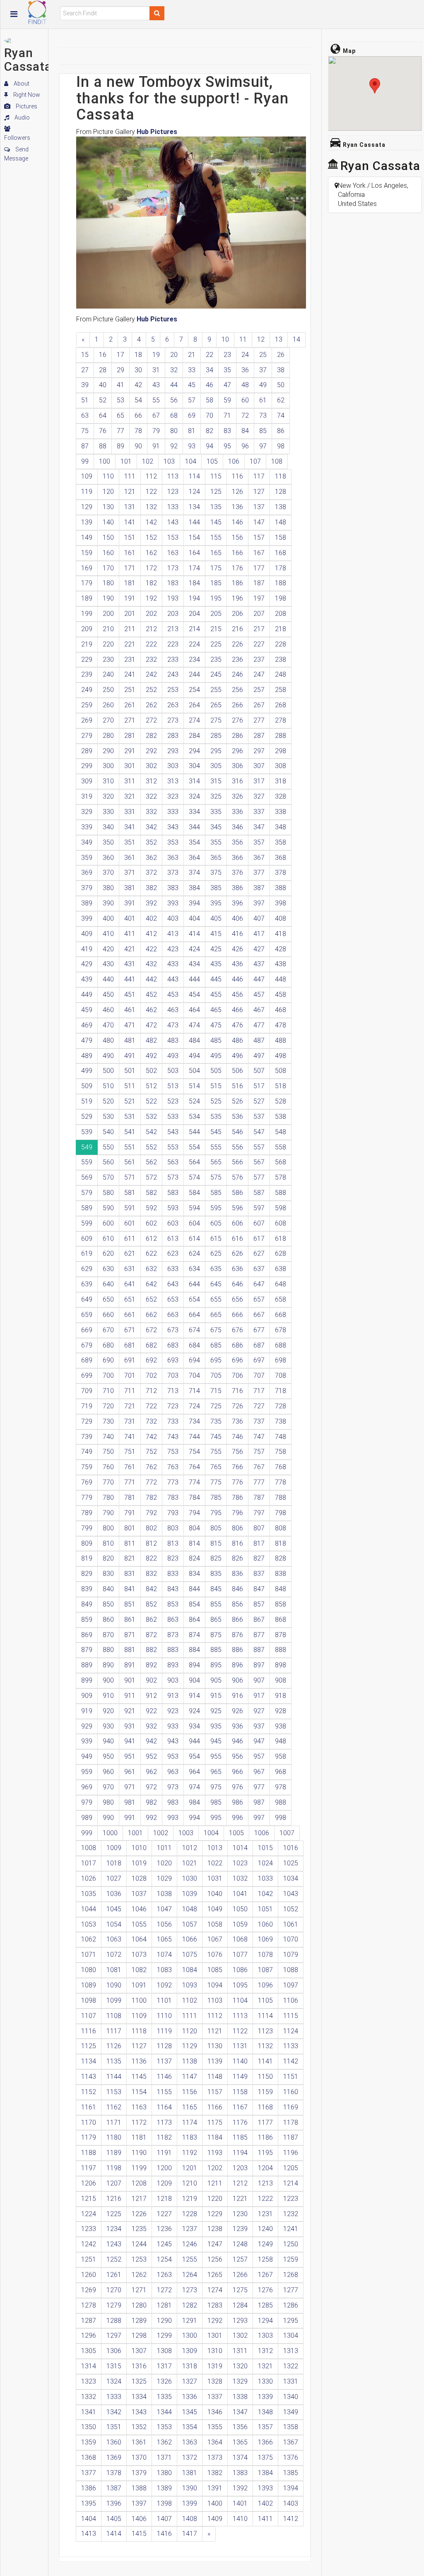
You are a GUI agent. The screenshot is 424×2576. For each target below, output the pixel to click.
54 (138, 400)
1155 (164, 2092)
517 (259, 1086)
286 (237, 736)
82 (210, 431)
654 (194, 1299)
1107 (89, 2016)
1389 (164, 2488)
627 (259, 1253)
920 (108, 1711)
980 (108, 1802)
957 (259, 1756)
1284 (240, 2305)
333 (173, 812)
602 (151, 1223)
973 (173, 1787)
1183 (190, 2137)
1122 (240, 2031)
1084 (190, 1970)
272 (151, 720)
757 (259, 1452)
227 (259, 644)
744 (194, 1437)
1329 (240, 2381)
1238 (215, 2229)
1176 (240, 2122)
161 (130, 553)
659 (87, 1315)
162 (151, 553)
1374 (240, 2457)
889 (87, 1665)
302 (151, 766)
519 (87, 1101)
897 (259, 1665)
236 (237, 660)
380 (108, 888)
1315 (114, 2366)
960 (108, 1772)
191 (130, 598)
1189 (114, 2153)
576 (237, 1177)
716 (237, 1391)
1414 (114, 2534)
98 (281, 446)
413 (173, 934)
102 (148, 461)
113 (173, 476)
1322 (291, 2366)
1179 (89, 2137)
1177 (265, 2122)
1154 (139, 2092)
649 (87, 1299)
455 (216, 995)
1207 (114, 2183)
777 (259, 1482)
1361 (139, 2442)
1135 (114, 2061)
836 (237, 1574)
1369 (114, 2457)
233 (173, 660)
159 (87, 553)
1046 (139, 1909)
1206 (89, 2183)
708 (281, 1375)
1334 (139, 2397)
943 (173, 1741)
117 (259, 476)
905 (216, 1680)
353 (173, 842)
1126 (114, 2046)
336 (237, 812)
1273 (190, 2290)
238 (281, 660)
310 (108, 781)
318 (281, 781)
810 (108, 1543)
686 (237, 1345)
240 (108, 674)
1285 (265, 2305)
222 (151, 644)
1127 (139, 2046)
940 (108, 1741)
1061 (291, 1924)
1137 (164, 2061)
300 (108, 766)
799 (87, 1528)
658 (281, 1299)
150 (108, 537)
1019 (139, 1863)
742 (151, 1437)
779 (87, 1497)
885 (216, 1650)
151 (130, 537)
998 (281, 1818)
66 (138, 415)
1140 (240, 2061)
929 (87, 1726)
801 (130, 1528)
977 (259, 1787)
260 (108, 705)
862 (151, 1620)
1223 (291, 2199)
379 (87, 888)
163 (173, 553)
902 (151, 1680)
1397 (139, 2503)
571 (130, 1177)
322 (151, 796)
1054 (114, 1924)
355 (216, 842)
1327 (190, 2381)
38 (281, 370)
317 (259, 781)
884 (194, 1650)
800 (108, 1528)
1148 (215, 2077)
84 (245, 431)
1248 (240, 2244)
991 (130, 1818)
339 (87, 827)
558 (281, 1147)
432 (151, 964)
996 (237, 1818)
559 (87, 1162)
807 (259, 1528)
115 (216, 476)
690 (108, 1360)
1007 (287, 1833)
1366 (265, 2442)
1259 (291, 2259)
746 (237, 1437)
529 (87, 1117)
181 (130, 583)
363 (173, 858)
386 (237, 888)
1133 (291, 2046)
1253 (139, 2259)
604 (194, 1223)
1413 (89, 2534)
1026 (89, 1878)
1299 (164, 2335)
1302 (240, 2335)
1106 (291, 2000)
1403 (291, 2503)
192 (151, 598)
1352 (139, 2427)
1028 (139, 1878)
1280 (139, 2305)
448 (281, 979)
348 (281, 827)
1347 (240, 2412)
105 (212, 461)
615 (216, 1239)
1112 (215, 2016)
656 (237, 1299)
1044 (89, 1909)
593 (173, 1208)
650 (108, 1299)
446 (237, 979)
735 (216, 1421)
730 (108, 1421)
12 (261, 339)
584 (194, 1193)
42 (138, 385)
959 (87, 1772)
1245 (164, 2244)
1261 (114, 2275)
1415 (139, 2534)
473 (173, 1025)
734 (194, 1421)
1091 (139, 1985)
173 (173, 568)
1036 (114, 1894)
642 (151, 1284)
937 (259, 1726)
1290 (164, 2321)
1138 (190, 2061)
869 (87, 1635)
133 (173, 507)
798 (281, 1513)
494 (194, 1056)
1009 (114, 1848)
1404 (89, 2519)
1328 (215, 2381)
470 (108, 1025)
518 (281, 1086)
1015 (265, 1848)
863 (173, 1620)
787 (259, 1497)
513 (173, 1086)
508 (281, 1071)
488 (281, 1040)
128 (281, 492)
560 (108, 1162)
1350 (89, 2427)
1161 (89, 2107)
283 (173, 736)
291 (130, 751)
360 (108, 858)
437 (259, 964)
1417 (190, 2534)
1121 (215, 2031)
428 (281, 949)
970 (108, 1787)
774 (194, 1482)
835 (216, 1574)
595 (216, 1208)
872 (151, 1635)
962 (151, 1772)
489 (87, 1056)
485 (216, 1040)
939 (87, 1741)
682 (151, 1345)
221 (130, 644)
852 (151, 1604)
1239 (240, 2229)
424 (194, 949)
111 (130, 476)
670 (108, 1330)
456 (237, 995)
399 (87, 918)
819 (87, 1558)
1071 (89, 1955)
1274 (215, 2290)
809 (87, 1543)
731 (130, 1421)
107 (255, 461)
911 (130, 1696)
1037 (139, 1894)
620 (108, 1253)
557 (259, 1147)
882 (151, 1650)
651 (130, 1299)
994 (194, 1818)
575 (216, 1177)
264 (194, 705)
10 (225, 339)
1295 (291, 2321)
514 (194, 1086)
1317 (164, 2366)
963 (173, 1772)
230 (108, 660)
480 (108, 1040)
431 (130, 964)
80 (174, 431)
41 (120, 385)
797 (259, 1513)
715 (216, 1391)
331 (130, 812)
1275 (240, 2290)
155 (216, 537)
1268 (291, 2275)
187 (259, 583)
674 (194, 1330)
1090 (114, 1985)
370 (108, 873)
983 (173, 1802)
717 (259, 1391)
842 (151, 1589)
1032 (240, 1878)
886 (237, 1650)
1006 (262, 1833)
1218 (164, 2199)
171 (130, 568)
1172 (139, 2122)
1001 (135, 1833)
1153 (114, 2092)
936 (237, 1726)
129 (87, 507)
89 (120, 446)
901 (130, 1680)
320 (108, 796)
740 (108, 1437)
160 (108, 553)
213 (173, 629)
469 (87, 1025)
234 (194, 660)
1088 (291, 1970)
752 (151, 1452)
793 (173, 1513)
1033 (265, 1878)
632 (151, 1269)
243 (173, 674)
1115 (291, 2016)
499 (87, 1071)
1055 (139, 1924)
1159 (265, 2092)
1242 (89, 2244)
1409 (215, 2519)
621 (130, 1253)
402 (151, 918)
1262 (139, 2275)
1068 (240, 1939)
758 (281, 1452)
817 (259, 1543)
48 (245, 385)
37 (263, 370)
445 (216, 979)
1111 (190, 2016)
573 (173, 1177)
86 (281, 431)
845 (216, 1589)
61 (263, 400)
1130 (215, 2046)
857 (259, 1604)
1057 (190, 1924)
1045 (114, 1909)
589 (87, 1208)
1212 (240, 2183)
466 (237, 1010)
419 (87, 949)
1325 (139, 2381)
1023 (240, 1863)
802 (151, 1528)
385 (216, 888)
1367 (291, 2442)
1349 (291, 2412)
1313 (291, 2351)
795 (216, 1513)
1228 (190, 2214)
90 (138, 446)
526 (237, 1101)
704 (194, 1375)
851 (130, 1604)
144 (194, 522)
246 (237, 674)
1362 (164, 2442)
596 (237, 1208)
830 (108, 1574)
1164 (164, 2107)
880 (108, 1650)
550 (108, 1147)
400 (108, 918)
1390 (190, 2488)
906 (237, 1680)
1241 (291, 2229)
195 (216, 598)
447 (259, 979)
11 (243, 339)
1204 (265, 2168)
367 (259, 858)
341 (130, 827)
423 (173, 949)
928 (281, 1711)
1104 (240, 2000)
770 (108, 1482)
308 (281, 766)
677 (259, 1330)
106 (234, 461)
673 (173, 1330)
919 (87, 1711)
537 (259, 1117)
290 (108, 751)
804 (194, 1528)
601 (130, 1223)
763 (173, 1467)
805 (216, 1528)
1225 (114, 2214)
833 (173, 1574)
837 (259, 1574)
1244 (139, 2244)
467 (259, 1010)
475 (216, 1025)
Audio (22, 117)
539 (87, 1132)
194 (194, 598)
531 (130, 1117)
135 (216, 507)
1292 (215, 2321)
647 (259, 1284)
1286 (291, 2305)
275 (216, 720)
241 (130, 674)
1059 (240, 1924)
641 (130, 1284)
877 (259, 1635)
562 (151, 1162)
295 (216, 751)
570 (108, 1177)
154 (194, 537)
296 (237, 751)
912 (151, 1696)
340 (108, 827)
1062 (89, 1939)
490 (108, 1056)
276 (237, 720)
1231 (265, 2214)
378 (281, 873)
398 (281, 903)
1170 (89, 2122)
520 (108, 1101)
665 (216, 1315)
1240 (265, 2229)
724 (194, 1406)
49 (263, 385)
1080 (89, 1970)
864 (194, 1620)
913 (173, 1696)
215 (216, 629)
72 (245, 415)
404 (194, 918)
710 (108, 1391)
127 (259, 492)
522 (151, 1101)
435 (216, 964)
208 (281, 614)
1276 (265, 2290)
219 (87, 644)
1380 (164, 2473)
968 (281, 1772)
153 (173, 537)
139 (87, 522)
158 (281, 537)
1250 (291, 2244)
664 (194, 1315)
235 (216, 660)
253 (173, 690)
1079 (291, 1955)
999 (87, 1833)
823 (173, 1558)
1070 (291, 1939)
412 (151, 934)
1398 (164, 2503)
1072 (114, 1955)
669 (87, 1330)
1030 (190, 1878)
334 (194, 812)
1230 (240, 2214)
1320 (240, 2366)
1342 (114, 2412)
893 (173, 1665)
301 (130, 766)
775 (216, 1482)
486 (237, 1040)
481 (130, 1040)
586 (237, 1193)
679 (87, 1345)
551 (130, 1147)
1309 (190, 2351)
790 (108, 1513)
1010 (139, 1848)
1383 (240, 2473)
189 (87, 598)
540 (108, 1132)
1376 (291, 2457)
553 (173, 1147)
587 (259, 1193)
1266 (240, 2275)
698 (281, 1360)
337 (259, 812)
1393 (265, 2488)
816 (237, 1543)
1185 (240, 2137)
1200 (164, 2168)
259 (87, 705)
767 (259, 1467)
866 (237, 1620)
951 (130, 1756)
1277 (291, 2290)
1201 (190, 2168)
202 (151, 614)
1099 (114, 2000)
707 (259, 1375)
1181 (139, 2137)
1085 (215, 1970)
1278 (89, 2305)
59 (227, 400)
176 (237, 568)
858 (281, 1604)
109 (87, 476)
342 (151, 827)
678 (281, 1330)
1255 (190, 2259)
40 (103, 385)
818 (281, 1543)
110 (108, 476)
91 (156, 446)
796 (237, 1513)
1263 (164, 2275)
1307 (139, 2351)
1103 (215, 2000)
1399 (190, 2503)
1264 (190, 2275)
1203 (240, 2168)
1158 (240, 2092)
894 (194, 1665)
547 (259, 1132)
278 (281, 720)
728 (281, 1406)
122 (151, 492)
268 (281, 705)
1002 (161, 1833)
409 (87, 934)
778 (281, 1482)
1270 (114, 2290)
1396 (114, 2503)
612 (151, 1239)
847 (259, 1589)
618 (281, 1239)
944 (194, 1741)
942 (151, 1741)
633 (173, 1269)
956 (237, 1756)
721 (130, 1406)
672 (151, 1330)
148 (281, 522)
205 (216, 614)
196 (237, 598)
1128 (164, 2046)
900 (108, 1680)
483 (173, 1040)
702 (151, 1375)
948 (281, 1741)
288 (281, 736)
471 (130, 1025)
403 (173, 918)
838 (281, 1574)
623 (173, 1253)
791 (130, 1513)
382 (151, 888)
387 (259, 888)
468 (281, 1010)
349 (87, 842)
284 (194, 736)
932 (151, 1726)
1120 (190, 2031)
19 (156, 355)
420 (108, 949)
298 (281, 751)
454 (194, 995)
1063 (114, 1939)
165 (216, 553)
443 (173, 979)
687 (259, 1345)
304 (194, 766)
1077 (240, 1955)
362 (151, 858)
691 (130, 1360)
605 (216, 1223)
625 (216, 1253)
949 (87, 1756)
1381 (190, 2473)
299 (87, 766)
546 (237, 1132)
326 (237, 796)
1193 (215, 2153)
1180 (114, 2137)
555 (216, 1147)
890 (108, 1665)
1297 (114, 2335)
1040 (215, 1894)
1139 (215, 2061)
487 (259, 1040)
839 (87, 1589)
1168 (265, 2107)
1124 (291, 2031)
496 (237, 1056)
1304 (291, 2335)
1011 (164, 1848)
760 (108, 1467)
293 (173, 751)
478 (281, 1025)
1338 (240, 2397)
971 (130, 1787)
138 (281, 507)
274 (194, 720)
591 (130, 1208)
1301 (215, 2335)
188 (281, 583)
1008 (89, 1848)
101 (126, 461)
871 (130, 1635)
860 (108, 1620)
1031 (215, 1878)
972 (151, 1787)
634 (194, 1269)
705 (216, 1375)
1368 (89, 2457)
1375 (265, 2457)
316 (237, 781)
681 (130, 1345)
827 (259, 1558)
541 (130, 1132)
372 (151, 873)
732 (151, 1421)
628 (281, 1253)
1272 (164, 2290)
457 (259, 995)
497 (259, 1056)
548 (281, 1132)
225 (216, 644)
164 (194, 553)
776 (237, 1482)
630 (108, 1269)
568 (281, 1162)
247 (259, 674)
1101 (164, 2000)
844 (194, 1589)
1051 (265, 1909)
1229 (215, 2214)
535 (216, 1117)
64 (103, 415)
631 (130, 1269)
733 (173, 1421)
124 (194, 492)
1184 (215, 2137)
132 (151, 507)
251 (130, 690)
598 (281, 1208)
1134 (89, 2061)
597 (259, 1208)
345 (216, 827)
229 (87, 660)
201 (130, 614)
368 (281, 858)
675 (216, 1330)
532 (151, 1117)
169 (87, 568)
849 (87, 1604)
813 (173, 1543)
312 (151, 781)
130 (108, 507)
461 (130, 1010)
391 (130, 903)
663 (173, 1315)
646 (237, 1284)
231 (130, 660)
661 (130, 1315)
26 (281, 355)
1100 (139, 2000)
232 (151, 660)
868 (281, 1620)
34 (210, 370)
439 (87, 979)
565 (216, 1162)
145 (216, 522)
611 (130, 1239)
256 (237, 690)
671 (130, 1330)
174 (194, 568)
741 (130, 1437)
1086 (240, 1970)
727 (259, 1406)
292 (151, 751)
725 (216, 1406)
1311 (240, 2351)
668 (281, 1315)
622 (151, 1253)
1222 (265, 2199)
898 (281, 1665)
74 (281, 415)
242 (151, 674)
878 (281, 1635)
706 (237, 1375)
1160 (291, 2092)
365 (216, 858)
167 (259, 553)
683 (173, 1345)
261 (130, 705)
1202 (215, 2168)
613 (173, 1239)
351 (130, 842)
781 (130, 1497)
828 (281, 1558)
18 (138, 355)
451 (130, 995)
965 (216, 1772)
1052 (291, 1909)
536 (237, 1117)
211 (130, 629)
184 (194, 583)
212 (151, 629)
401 (130, 918)
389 (87, 903)
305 (216, 766)
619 (87, 1253)
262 (151, 705)
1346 (215, 2412)
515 (216, 1086)
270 (108, 720)
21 (192, 355)
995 (216, 1818)
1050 (240, 1909)
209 (87, 629)
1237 (190, 2229)
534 (194, 1117)
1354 (190, 2427)
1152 (89, 2092)
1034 (291, 1878)
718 (281, 1391)
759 (87, 1467)
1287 (89, 2321)
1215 (89, 2199)
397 (259, 903)
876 (237, 1635)
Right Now (26, 95)
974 (194, 1787)
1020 (164, 1863)
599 (87, 1223)
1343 (139, 2412)
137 (259, 507)
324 (194, 796)
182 (151, 583)
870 (108, 1635)
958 (281, 1756)
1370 (139, 2457)
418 (281, 934)
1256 (215, 2259)
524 (194, 1101)
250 (108, 690)
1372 (190, 2457)
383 (173, 888)
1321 (265, 2366)
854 (194, 1604)
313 (173, 781)
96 (245, 446)
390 (108, 903)
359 (87, 858)
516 (237, 1086)
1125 (89, 2046)
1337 (215, 2397)
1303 (265, 2335)
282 (151, 736)
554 (194, 1147)
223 (173, 644)
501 (130, 1071)
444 (194, 979)
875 (216, 1635)
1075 (190, 1955)
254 (194, 690)
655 (216, 1299)
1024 (265, 1863)
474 (194, 1025)
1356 (240, 2427)
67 (156, 415)
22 (210, 355)
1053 (89, 1924)
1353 (164, 2427)
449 (87, 995)
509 (87, 1086)
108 (277, 461)
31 (156, 370)
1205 (291, 2168)
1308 (164, 2351)
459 (87, 1010)
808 (281, 1528)
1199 (139, 2168)
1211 (215, 2183)
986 (237, 1802)
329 (87, 812)
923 (173, 1711)
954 (194, 1756)
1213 (265, 2183)
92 (174, 446)
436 (237, 964)
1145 (139, 2077)
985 (216, 1802)
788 (281, 1497)
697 (259, 1360)
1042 (265, 1894)
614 (194, 1239)
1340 (291, 2397)
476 (237, 1025)
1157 (215, 2092)
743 (173, 1437)
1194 (240, 2153)
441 (130, 979)
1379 (139, 2473)
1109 (139, 2016)
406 (237, 918)
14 (296, 339)
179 (87, 583)
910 (108, 1696)
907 (259, 1680)
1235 (139, 2229)
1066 (190, 1939)
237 (259, 660)
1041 (240, 1894)
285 (216, 736)
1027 (114, 1878)
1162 (114, 2107)
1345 (190, 2412)
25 (263, 355)
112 (151, 476)
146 (237, 522)
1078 (265, 1955)
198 (281, 598)
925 (216, 1711)
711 (130, 1391)
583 (173, 1193)
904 (194, 1680)
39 (85, 385)
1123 (265, 2031)
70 (210, 415)
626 (237, 1253)
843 (173, 1589)
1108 (114, 2016)
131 (130, 507)
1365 (240, 2442)
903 (173, 1680)
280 (108, 736)
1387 (114, 2488)
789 (87, 1513)
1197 (89, 2168)
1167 (240, 2107)
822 (151, 1558)
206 (237, 614)
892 (151, 1665)
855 (216, 1604)
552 (151, 1147)
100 (105, 461)
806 (237, 1528)
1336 (190, 2397)
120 (108, 492)
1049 (215, 1909)
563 (173, 1162)
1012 (190, 1848)
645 (216, 1284)
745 (216, 1437)
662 (151, 1315)
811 (130, 1543)
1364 (215, 2442)
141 (130, 522)
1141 (265, 2061)
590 (108, 1208)
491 (130, 1056)
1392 (240, 2488)
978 (281, 1787)
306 (237, 766)
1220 (215, 2199)
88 (103, 446)
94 (210, 446)
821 (130, 1558)
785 (216, 1497)
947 (259, 1741)
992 (151, 1818)
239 (87, 674)
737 (259, 1421)
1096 (265, 1985)
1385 (291, 2473)
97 (263, 446)
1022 (215, 1863)
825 (216, 1558)
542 (151, 1132)
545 (216, 1132)
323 (173, 796)
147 (259, 522)
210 (108, 629)
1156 (190, 2092)
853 (173, 1604)
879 (87, 1650)
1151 (291, 2077)
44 (174, 385)
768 (281, 1467)
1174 (190, 2122)
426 (237, 949)
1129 (190, 2046)
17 (120, 355)
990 (108, 1818)
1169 (291, 2107)
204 (194, 614)
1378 (114, 2473)
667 (259, 1315)
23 (227, 355)
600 (108, 1223)
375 (216, 873)
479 (87, 1040)
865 (216, 1620)
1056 (164, 1924)
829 (87, 1574)
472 (151, 1025)
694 (194, 1360)
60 (245, 400)
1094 (215, 1985)
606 (237, 1223)
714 (194, 1391)
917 (259, 1696)
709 (87, 1391)
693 (173, 1360)
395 (216, 903)
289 (87, 751)
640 (108, 1284)
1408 (190, 2519)
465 (216, 1010)
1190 (139, 2153)
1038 (164, 1894)
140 (108, 522)
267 (259, 705)
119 (87, 492)
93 (192, 446)
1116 (89, 2031)
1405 (114, 2519)
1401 (240, 2503)
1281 (164, 2305)
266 (237, 705)
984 (194, 1802)
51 (85, 400)
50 (281, 385)
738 (281, 1421)
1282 (190, 2305)
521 (130, 1101)
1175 (215, 2122)
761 (130, 1467)
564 (194, 1162)
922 (151, 1711)
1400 (215, 2503)
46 (210, 385)
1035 (89, 1894)
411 (130, 934)
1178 (291, 2122)
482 (151, 1040)
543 (173, 1132)
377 (259, 873)
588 (281, 1193)
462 (151, 1010)
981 (130, 1802)
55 (156, 400)
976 (237, 1787)
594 (194, 1208)
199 (87, 614)
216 (237, 629)
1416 (164, 2534)
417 (259, 934)
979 (87, 1802)
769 (87, 1482)
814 (194, 1543)
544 (194, 1132)
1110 (164, 2016)
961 (130, 1772)
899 (87, 1680)
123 (173, 492)
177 (259, 568)
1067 (215, 1939)
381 (130, 888)
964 (194, 1772)
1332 (89, 2397)
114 (194, 476)
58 (210, 400)
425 (216, 949)
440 (108, 979)
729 (87, 1421)
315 (216, 781)
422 (151, 949)
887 (259, 1650)
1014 (240, 1848)
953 (173, 1756)
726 (237, 1406)
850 (108, 1604)
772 (151, 1482)
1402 (265, 2503)
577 (259, 1177)
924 (194, 1711)
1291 (190, 2321)
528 (281, 1101)
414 (194, 934)
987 (259, 1802)
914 (194, 1696)
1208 (139, 2183)
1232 (291, 2214)
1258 (265, 2259)
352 (151, 842)
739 (87, 1437)
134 (194, 507)
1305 (89, 2351)
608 (281, 1223)
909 (87, 1696)
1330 (265, 2381)
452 (151, 995)
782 (151, 1497)
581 (130, 1193)
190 (108, 598)
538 (281, 1117)
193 (173, 598)
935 (216, 1726)
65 (120, 415)
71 (227, 415)
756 (237, 1452)
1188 (89, 2153)
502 (151, 1071)
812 (151, 1543)
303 (173, 766)
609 (87, 1239)
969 (87, 1787)
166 (237, 553)
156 (237, 537)
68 (174, 415)
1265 (215, 2275)
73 (263, 415)
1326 (164, 2381)
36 (245, 370)
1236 (164, 2229)
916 (237, 1696)
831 (130, 1574)
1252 (114, 2259)
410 (108, 934)
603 (173, 1223)
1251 (89, 2259)
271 (130, 720)
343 (173, 827)
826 (237, 1558)
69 (192, 415)
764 (194, 1467)
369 (87, 873)
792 (151, 1513)
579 (87, 1193)
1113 (240, 2016)
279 (87, 736)
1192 (190, 2153)
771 (130, 1482)
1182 (164, 2137)
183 (173, 583)
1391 (215, 2488)
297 (259, 751)
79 (156, 431)
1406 (139, 2519)
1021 (190, 1863)
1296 (89, 2335)
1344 (164, 2412)
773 (173, 1482)
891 (130, 1665)
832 (151, 1574)
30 (138, 370)
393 (173, 903)
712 (151, 1391)
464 (194, 1010)
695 (216, 1360)
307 (259, 766)
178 (281, 568)
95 (227, 446)
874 (194, 1635)
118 (281, 476)
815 (216, 1543)
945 (216, 1741)
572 (151, 1177)
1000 (110, 1833)
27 (85, 370)
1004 (211, 1833)
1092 (164, 1985)
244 (194, 674)
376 (237, 873)
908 (281, 1680)
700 (108, 1375)
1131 (240, 2046)
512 (151, 1086)
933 (173, 1726)
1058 (215, 1924)
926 (237, 1711)
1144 (114, 2077)
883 (173, 1650)
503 (173, 1071)
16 (103, 355)
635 (216, 1269)
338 (281, 812)
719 (87, 1406)
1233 (89, 2229)
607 (259, 1223)
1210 (190, 2183)
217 (259, 629)
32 (174, 370)
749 (87, 1452)
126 (237, 492)
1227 (164, 2214)
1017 (89, 1863)
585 (216, 1193)
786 (237, 1497)
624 (194, 1253)
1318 (190, 2366)
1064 (139, 1939)
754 (194, 1452)
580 (108, 1193)
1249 (265, 2244)
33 (192, 370)
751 (130, 1452)
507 (259, 1071)
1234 (114, 2229)
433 (173, 964)
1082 (139, 1970)
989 (87, 1818)
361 (130, 858)
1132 (265, 2046)
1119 (164, 2031)
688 (281, 1345)
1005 (236, 1833)
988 (281, 1802)
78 (138, 431)
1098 (89, 2000)
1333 (114, 2397)
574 (194, 1177)
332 (151, 812)
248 (281, 674)
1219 (190, 2199)
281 (130, 736)
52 (103, 400)
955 (216, 1756)
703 (173, 1375)
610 (108, 1239)
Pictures (26, 106)
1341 (89, 2412)
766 (237, 1467)
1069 (265, 1939)
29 (120, 370)
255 (216, 690)
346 (237, 827)
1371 (164, 2457)
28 (103, 370)
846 (237, 1589)
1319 (215, 2366)
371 (130, 873)
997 (259, 1818)
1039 (190, 1894)
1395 (89, 2503)
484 (194, 1040)
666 (237, 1315)
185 (216, 583)
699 (87, 1375)
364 (194, 858)
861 (130, 1620)
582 (151, 1193)
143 (173, 522)
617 (259, 1239)
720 (108, 1406)
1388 (139, 2488)
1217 (139, 2199)
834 (194, 1574)
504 (194, 1071)
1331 (291, 2381)
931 (130, 1726)
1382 (215, 2473)
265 (216, 705)
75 (85, 431)
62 (281, 400)
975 (216, 1787)
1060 (265, 1924)
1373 (215, 2457)
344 (194, 827)
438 (281, 964)
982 (151, 1802)
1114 (265, 2016)
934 (194, 1726)
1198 (114, 2168)
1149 (240, 2077)
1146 (164, 2077)
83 (227, 431)
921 (130, 1711)
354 (194, 842)
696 (237, 1360)
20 (174, 355)
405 (216, 918)
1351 (114, 2427)
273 (173, 720)
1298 (139, 2335)
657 (259, 1299)
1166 (215, 2107)
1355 (215, 2427)
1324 (114, 2381)
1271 (139, 2290)
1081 (114, 1970)
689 (87, 1360)
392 (151, 903)
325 (216, 796)
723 (173, 1406)
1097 (291, 1985)
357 (259, 842)
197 (259, 598)
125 (216, 492)
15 (85, 355)
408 (281, 918)
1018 (114, 1863)
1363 (190, 2442)
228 (281, 644)
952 (151, 1756)
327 (259, 796)
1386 (89, 2488)
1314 (89, 2366)
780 (108, 1497)
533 (173, 1117)
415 (216, 934)
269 (87, 720)
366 (237, 858)
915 (216, 1696)
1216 (114, 2199)
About (21, 84)
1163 (139, 2107)
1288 (114, 2321)
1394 (291, 2488)
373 (173, 873)
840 (108, 1589)
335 (216, 812)
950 (108, 1756)
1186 (265, 2137)
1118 (139, 2031)
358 (281, 842)
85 (263, 431)
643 (173, 1284)
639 (87, 1284)
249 (87, 690)
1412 (291, 2519)
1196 (291, 2153)
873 (173, 1635)
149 (87, 537)
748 (281, 1437)
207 (259, 614)
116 (237, 476)
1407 (164, 2519)
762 (151, 1467)
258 (281, 690)
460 (108, 1010)
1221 (240, 2199)
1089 (89, 1985)
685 (216, 1345)
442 (151, 979)
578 (281, 1177)
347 (259, 827)
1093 (190, 1985)
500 (108, 1071)
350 (108, 842)
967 (259, 1772)
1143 (89, 2077)
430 (108, 964)
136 (237, 507)
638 (281, 1269)
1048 (190, 1909)
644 (194, 1284)
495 (216, 1056)
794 (194, 1513)
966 (237, 1772)
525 (216, 1101)
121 (130, 492)
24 (245, 355)
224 (194, 644)
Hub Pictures (157, 132)
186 (237, 583)
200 (108, 614)
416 (237, 934)
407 (259, 918)
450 (108, 995)
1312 (265, 2351)
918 (281, 1696)
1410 (240, 2519)
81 (192, 431)
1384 (265, 2473)
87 (85, 446)
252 (151, 690)
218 (281, 629)
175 (216, 568)
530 (108, 1117)
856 (237, 1604)
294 (194, 751)
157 (259, 537)
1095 (240, 1985)
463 (173, 1010)
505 (216, 1071)
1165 (190, 2107)
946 (237, 1741)
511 (130, 1086)
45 (192, 385)
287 (259, 736)
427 (259, 949)
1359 (89, 2442)
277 (259, 720)
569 (87, 1177)
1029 (164, 1878)
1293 (240, 2321)
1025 (291, 1863)
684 (194, 1345)
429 (87, 964)
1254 (164, 2259)
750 (108, 1452)
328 (281, 796)
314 (194, 781)
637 (259, 1269)
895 (216, 1665)
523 (173, 1101)
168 (281, 553)
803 (173, 1528)
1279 (114, 2305)
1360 (114, 2442)
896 (237, 1665)
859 (87, 1620)
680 (108, 1345)
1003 (186, 1833)
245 (216, 674)
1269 (89, 2290)
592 (151, 1208)
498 (281, 1056)
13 (279, 339)
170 (108, 568)
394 (194, 903)
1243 (114, 2244)
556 (237, 1147)
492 (151, 1056)
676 (237, 1330)
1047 (164, 1909)
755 (216, 1452)
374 (194, 873)
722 (151, 1406)
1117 (114, 2031)
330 (108, 812)
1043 (291, 1894)
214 (194, 629)
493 (173, 1056)
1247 (215, 2244)
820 (108, 1558)
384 (194, 888)
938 (281, 1726)
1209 (164, 2183)
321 (130, 796)
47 (227, 385)
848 (281, 1589)
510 (108, 1086)
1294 (265, 2321)
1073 (139, 1955)
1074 (164, 1955)
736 (237, 1421)
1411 (265, 2519)
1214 (291, 2183)
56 (174, 400)
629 (87, 1269)
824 (194, 1558)
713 (173, 1391)
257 (259, 690)
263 (173, 705)
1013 (215, 1848)
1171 (114, 2122)
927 (259, 1711)
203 (173, 614)
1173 (164, 2122)
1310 (215, 2351)
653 (173, 1299)
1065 (164, 1939)
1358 (291, 2427)
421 (130, 949)
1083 (164, 1970)
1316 (139, 2366)
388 (281, 888)
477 (259, 1025)
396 (237, 903)
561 (130, 1162)
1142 (291, 2061)
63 (85, 415)
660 (108, 1315)
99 (85, 461)
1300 (190, 2335)
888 (281, 1650)
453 (173, 995)
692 (151, 1360)
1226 (139, 2214)
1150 (265, 2077)
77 (120, 431)
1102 (190, 2000)
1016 (291, 1848)
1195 (265, 2153)
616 (237, 1239)
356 (237, 842)
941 (130, 1741)
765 (216, 1467)
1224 (89, 2214)
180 (108, 583)
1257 (240, 2259)
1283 (215, 2305)
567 (259, 1162)
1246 (190, 2244)
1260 (89, 2275)
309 (87, 781)
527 (259, 1101)
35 (227, 370)
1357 (265, 2427)
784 (194, 1497)
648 (281, 1284)
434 (194, 964)
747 (259, 1437)
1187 (291, 2137)
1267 (265, 2275)
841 (130, 1589)
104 (191, 461)
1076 (215, 1955)
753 (173, 1452)
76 (103, 431)
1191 (164, 2153)
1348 (265, 2412)
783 (173, 1497)
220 (108, 644)
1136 (139, 2061)
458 (281, 995)
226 (237, 644)
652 (151, 1299)
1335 (164, 2397)
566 (237, 1162)
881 (130, 1650)
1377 (89, 2473)
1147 (190, 2077)
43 (156, 385)
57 (192, 400)
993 (173, 1818)
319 (87, 796)
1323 (89, 2381)
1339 (265, 2397)
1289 (139, 2321)
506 (237, 1071)
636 (237, 1269)
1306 (114, 2351)
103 (169, 461)
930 (108, 1726)
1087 (265, 1970)
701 (130, 1375)
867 (259, 1620)
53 (120, 400)
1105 (265, 2000)
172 (151, 568)
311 (130, 781)
